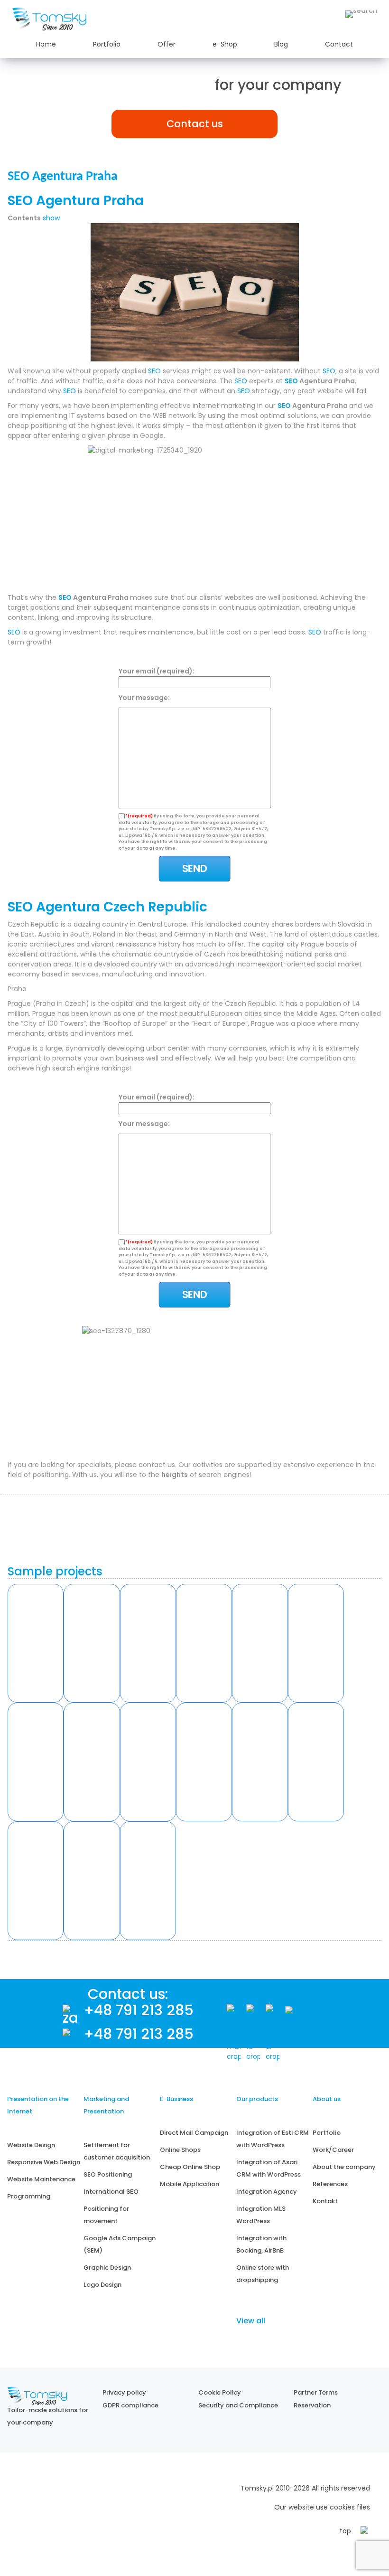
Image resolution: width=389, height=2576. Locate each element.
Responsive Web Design (44, 2162)
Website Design (31, 2145)
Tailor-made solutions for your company (48, 2416)
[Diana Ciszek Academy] (316, 1762)
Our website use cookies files (322, 2507)
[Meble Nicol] (316, 1643)
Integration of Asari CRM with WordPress (269, 2168)
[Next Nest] (36, 1762)
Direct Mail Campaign (194, 2133)
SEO (154, 371)
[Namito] (36, 1643)
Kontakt (325, 2201)
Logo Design (102, 2285)
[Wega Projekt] (148, 1762)
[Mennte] (148, 1643)
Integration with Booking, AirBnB (261, 2244)
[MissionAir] (260, 1762)
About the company (344, 2167)
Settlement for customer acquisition (117, 2151)
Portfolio (107, 44)
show (51, 218)
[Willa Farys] (260, 1643)
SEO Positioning (108, 2174)
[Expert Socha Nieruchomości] (204, 1762)
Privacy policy (124, 2392)
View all (251, 2321)
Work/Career (333, 2150)
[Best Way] (92, 1881)
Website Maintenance (41, 2179)
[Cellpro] (92, 1762)
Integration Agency (267, 2192)
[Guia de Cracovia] (36, 1881)
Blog (281, 44)
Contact (339, 44)
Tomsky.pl (257, 2488)
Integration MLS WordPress (261, 2215)
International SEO (111, 2192)
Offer (167, 44)
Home (46, 44)
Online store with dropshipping (263, 2274)
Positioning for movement (106, 2215)
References (330, 2184)
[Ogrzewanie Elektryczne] (148, 1881)
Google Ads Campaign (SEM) (120, 2244)
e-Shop (225, 44)
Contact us (195, 124)
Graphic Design (107, 2268)
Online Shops (180, 2150)
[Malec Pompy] (204, 1643)
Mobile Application (190, 2184)
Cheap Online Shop (190, 2167)
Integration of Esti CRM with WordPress (273, 2139)
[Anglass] (92, 1643)
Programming (29, 2196)
